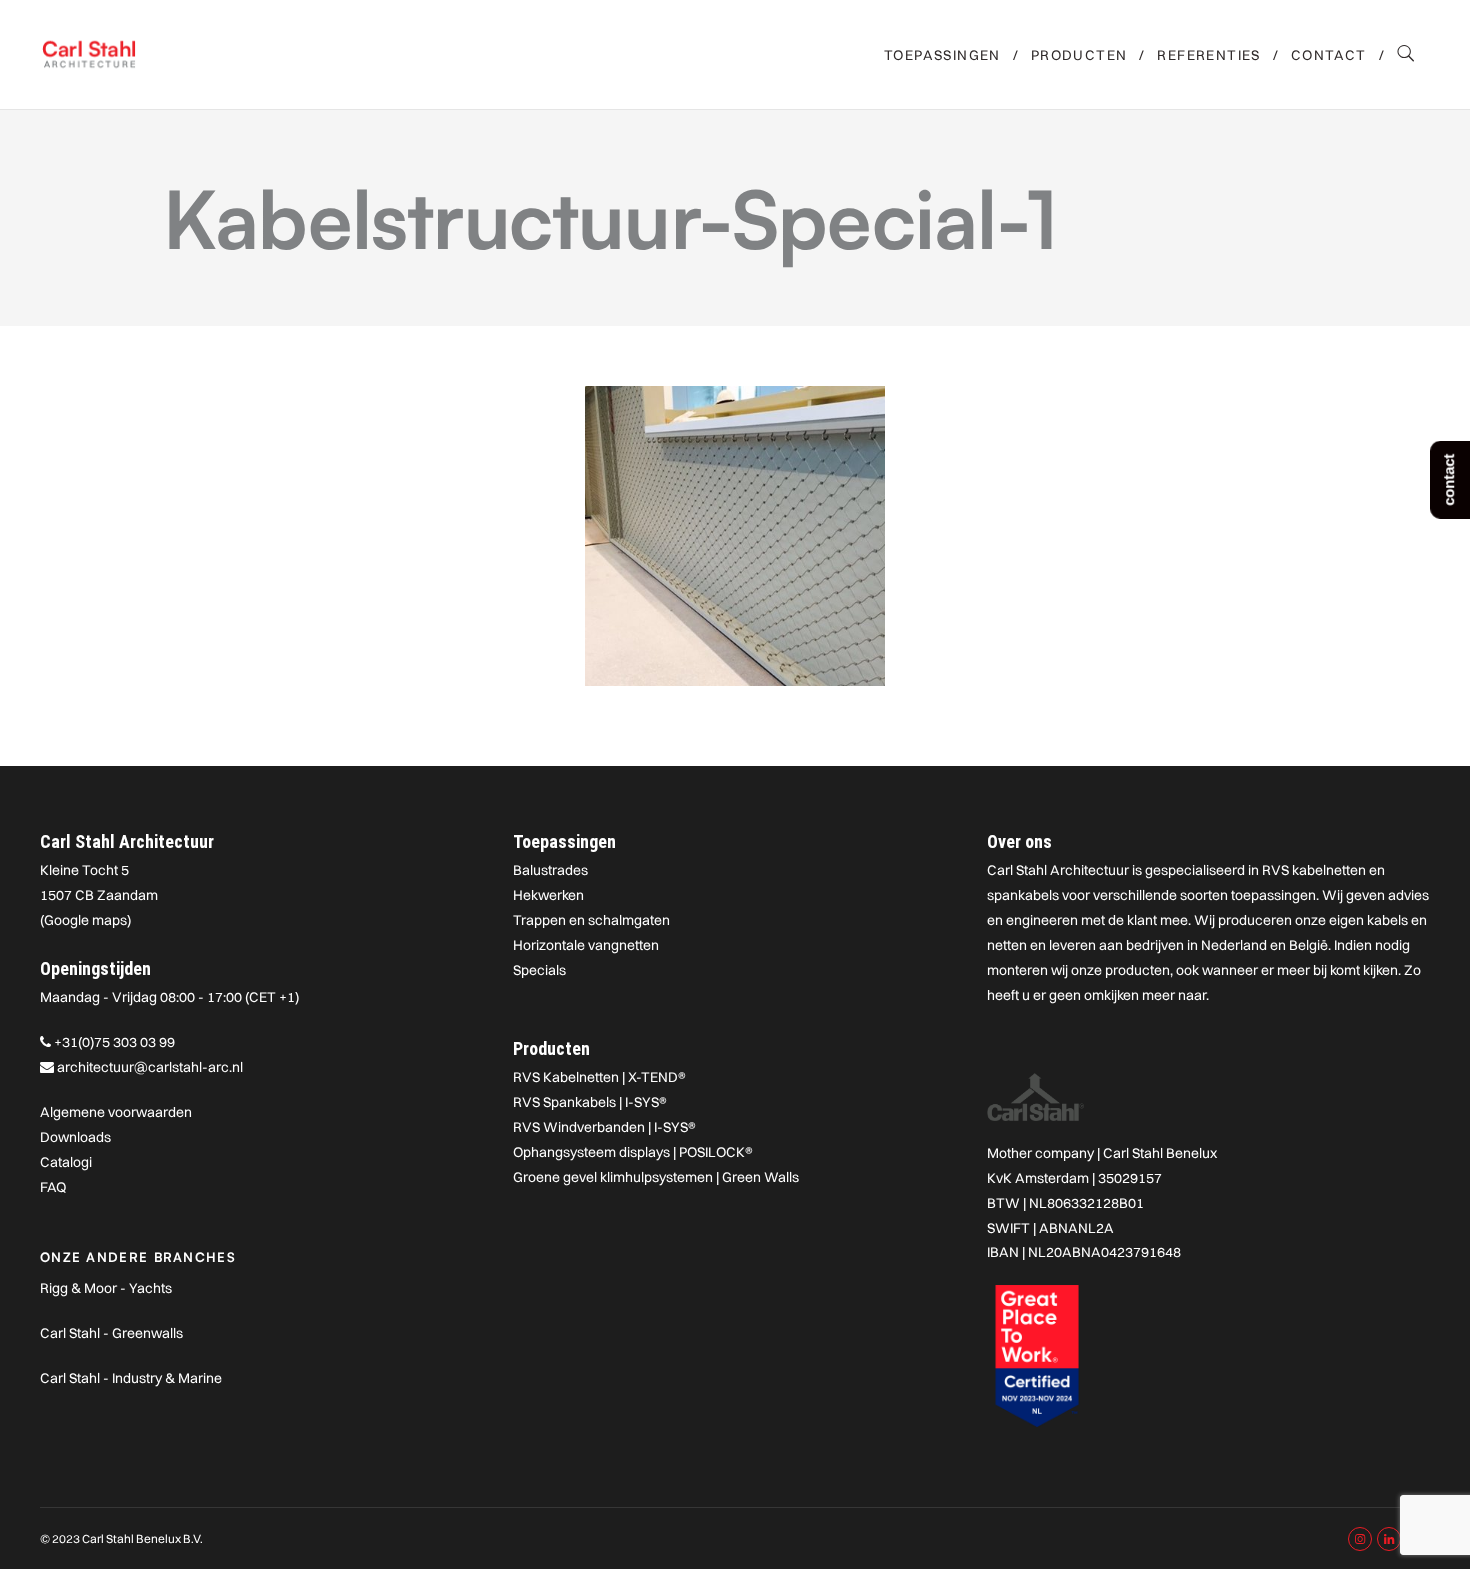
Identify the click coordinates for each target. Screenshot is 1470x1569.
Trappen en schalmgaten (591, 920)
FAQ (53, 1187)
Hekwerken (548, 895)
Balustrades (550, 870)
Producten (1079, 55)
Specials (539, 970)
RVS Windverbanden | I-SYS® (604, 1127)
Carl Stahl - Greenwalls (111, 1333)
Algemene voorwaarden (116, 1112)
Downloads (75, 1137)
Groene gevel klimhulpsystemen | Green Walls (656, 1177)
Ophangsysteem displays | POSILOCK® (633, 1152)
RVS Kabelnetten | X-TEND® (599, 1077)
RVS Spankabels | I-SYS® (590, 1102)
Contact (1329, 55)
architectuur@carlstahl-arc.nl (150, 1067)
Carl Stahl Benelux (1160, 1153)
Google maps (85, 920)
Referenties (1208, 55)
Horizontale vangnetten (586, 945)
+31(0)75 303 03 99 (114, 1042)
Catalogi (66, 1162)
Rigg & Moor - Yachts (106, 1288)
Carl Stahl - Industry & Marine (131, 1378)
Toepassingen (942, 55)
